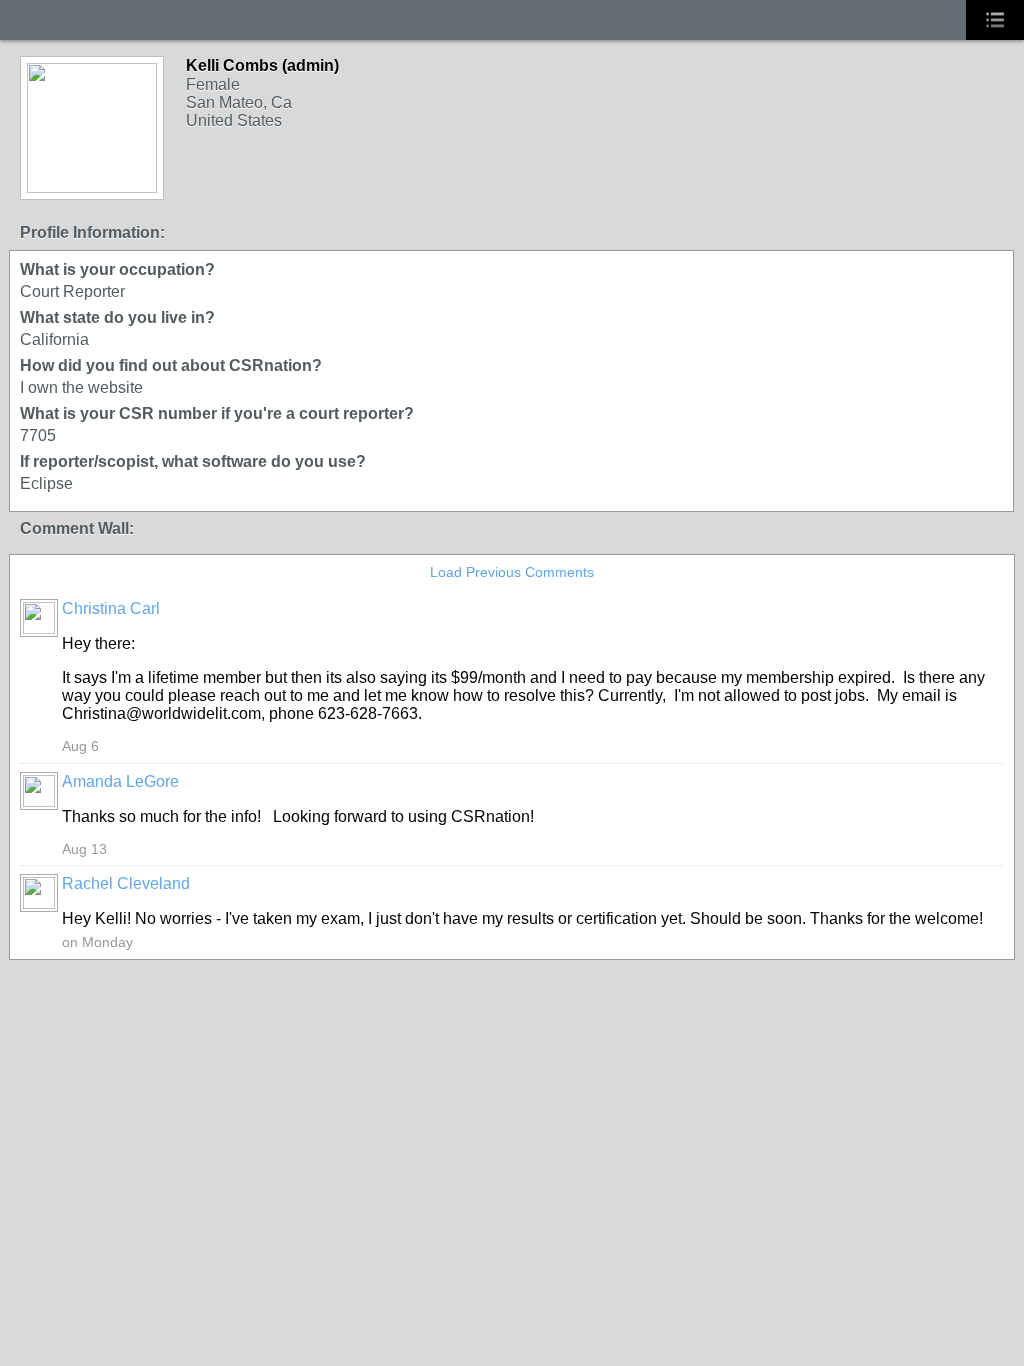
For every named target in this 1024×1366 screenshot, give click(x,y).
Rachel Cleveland (126, 883)
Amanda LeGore (120, 781)
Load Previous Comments (512, 572)
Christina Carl (111, 608)
